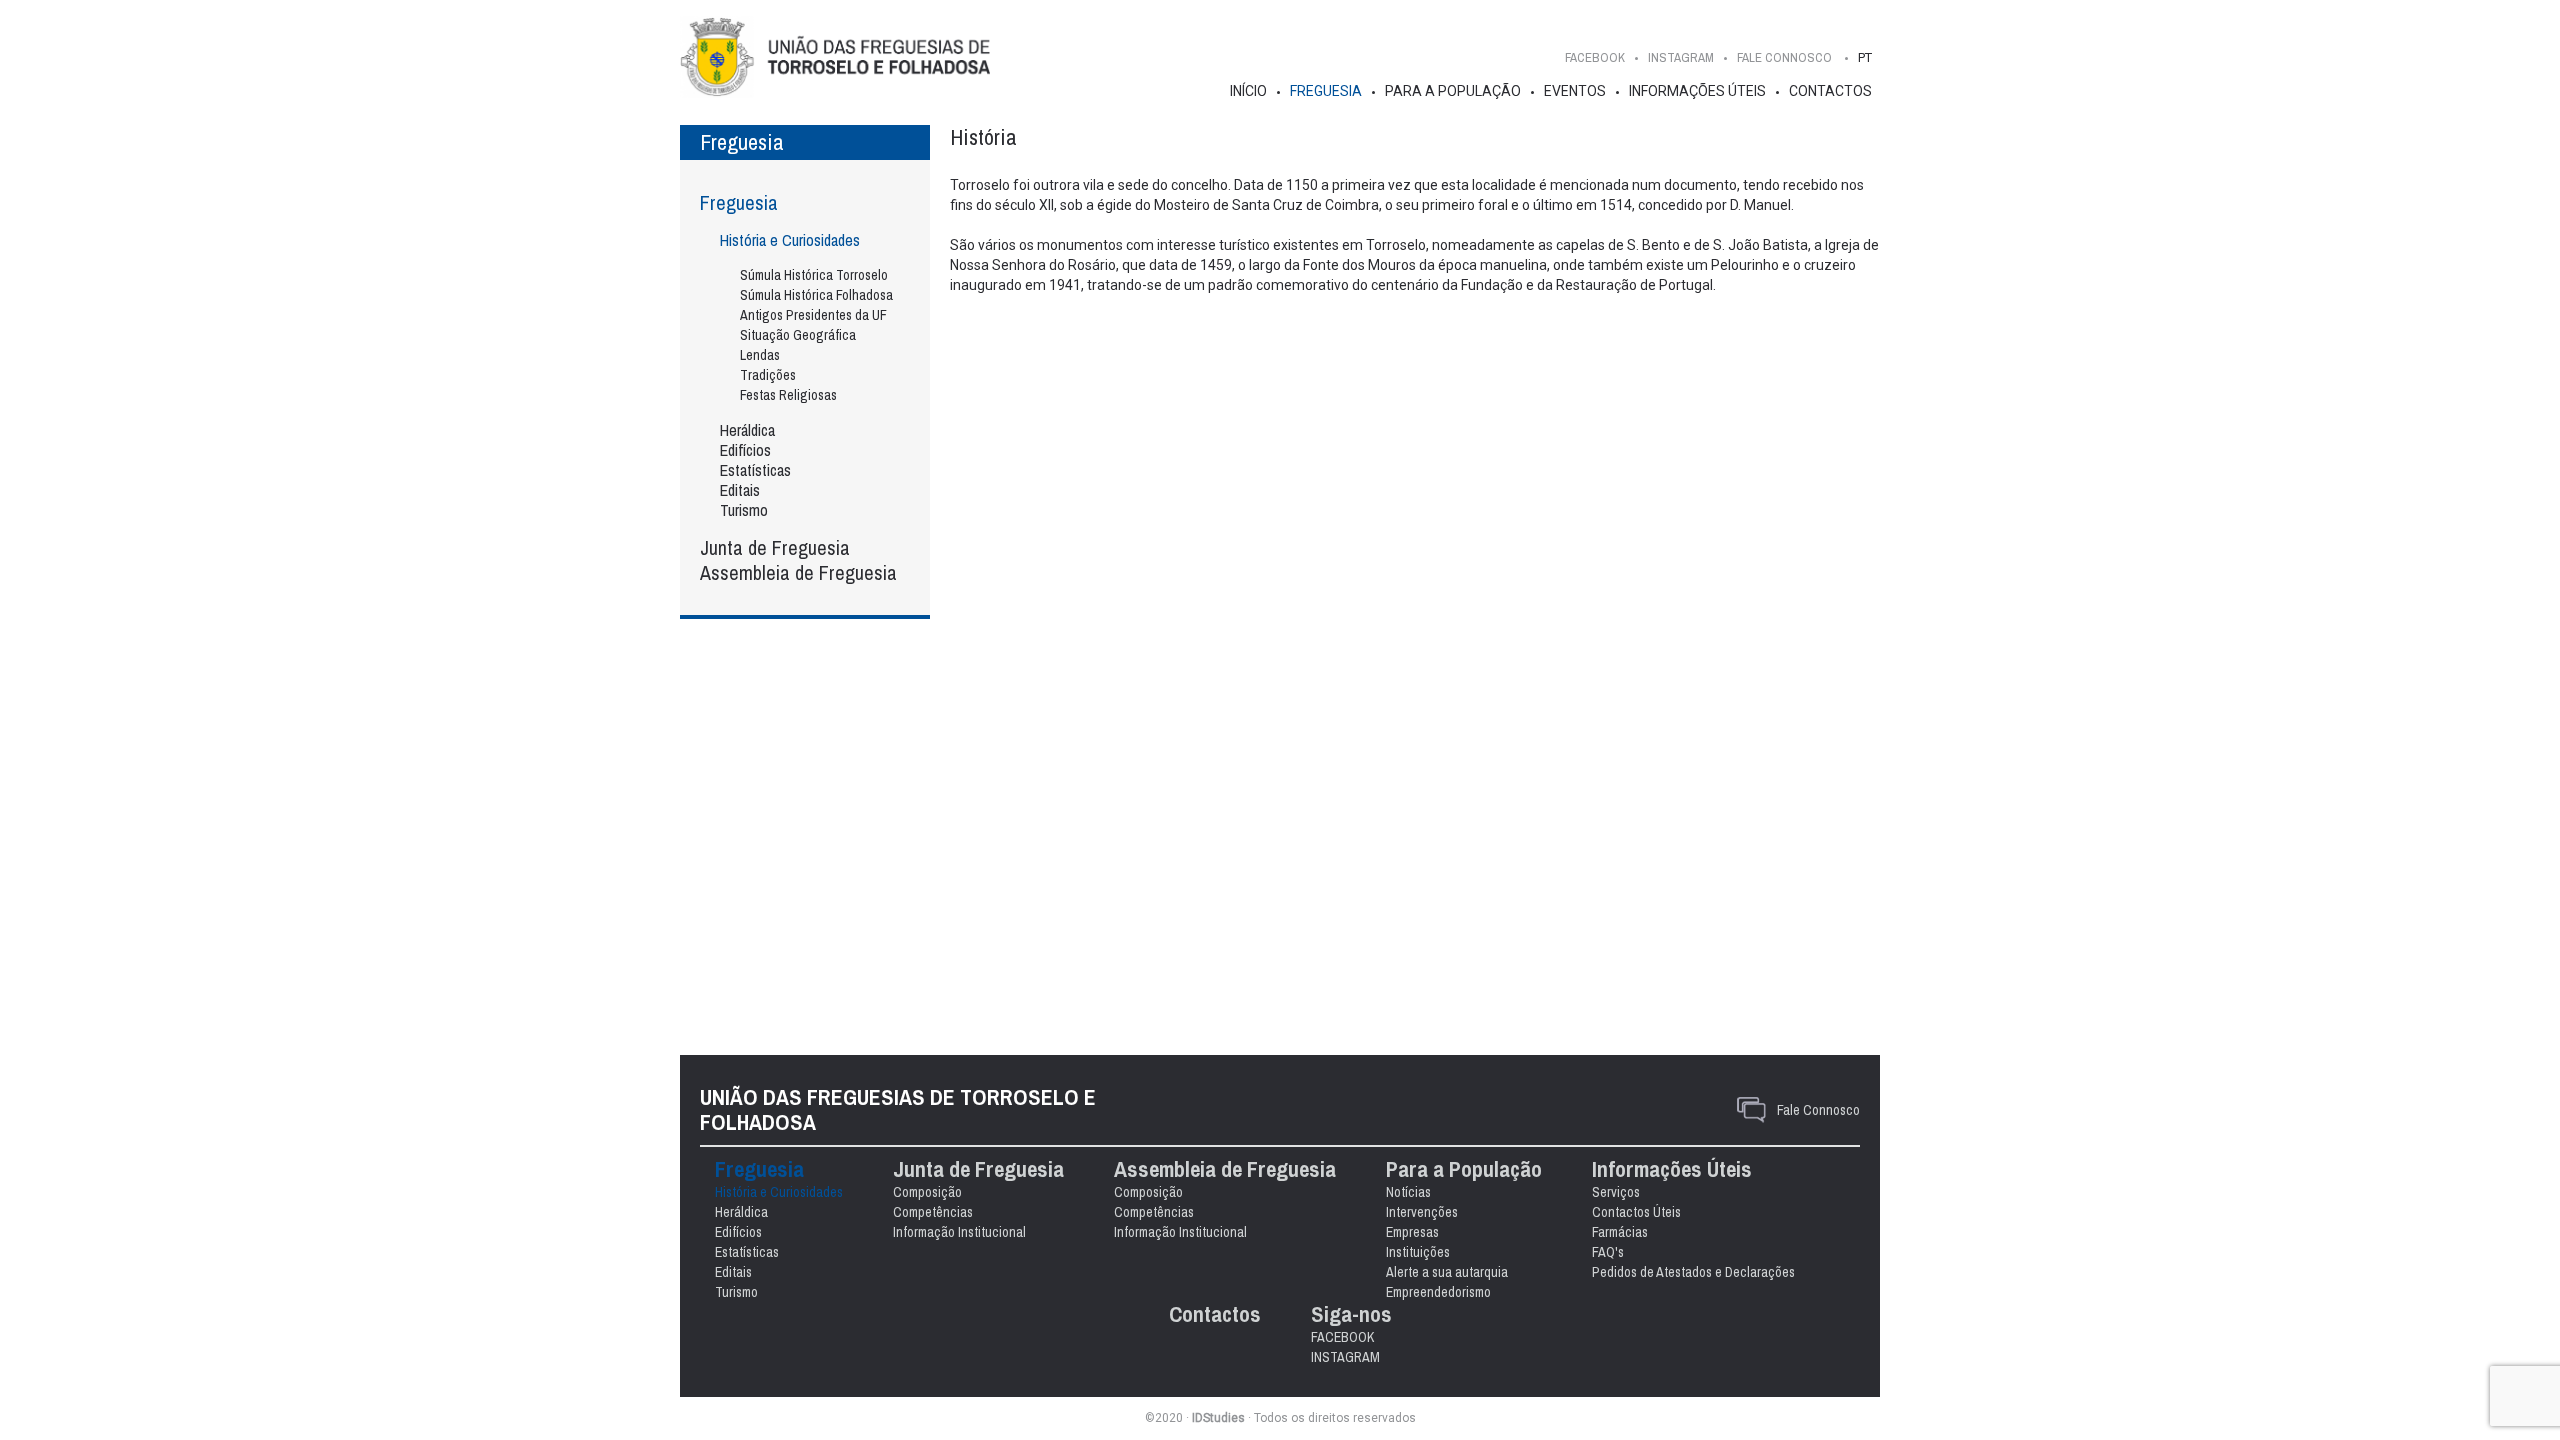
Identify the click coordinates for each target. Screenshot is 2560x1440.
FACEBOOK (1595, 57)
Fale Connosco (1818, 1110)
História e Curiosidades (790, 240)
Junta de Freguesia (775, 547)
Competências (933, 1212)
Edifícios (745, 450)
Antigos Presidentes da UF (813, 315)
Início (1248, 91)
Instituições (1418, 1252)
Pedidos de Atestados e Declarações (1693, 1272)
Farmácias (1620, 1232)
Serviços (1616, 1192)
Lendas (760, 355)
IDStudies (1218, 1418)
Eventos (1575, 91)
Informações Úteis (1697, 91)
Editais (740, 490)
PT (1865, 57)
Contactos (1830, 91)
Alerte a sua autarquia (1447, 1272)
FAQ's (1608, 1252)
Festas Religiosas (788, 395)
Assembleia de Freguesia (798, 572)
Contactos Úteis (1636, 1212)
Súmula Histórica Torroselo (814, 275)
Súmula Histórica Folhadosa (816, 295)
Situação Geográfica (798, 335)
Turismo (744, 510)
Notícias (1408, 1192)
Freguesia (1326, 91)
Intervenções (1422, 1212)
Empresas (1412, 1232)
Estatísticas (755, 470)
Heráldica (747, 430)
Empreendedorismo (1438, 1292)
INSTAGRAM (1681, 57)
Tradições (768, 375)
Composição (927, 1192)
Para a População (1453, 91)
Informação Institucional (959, 1232)
